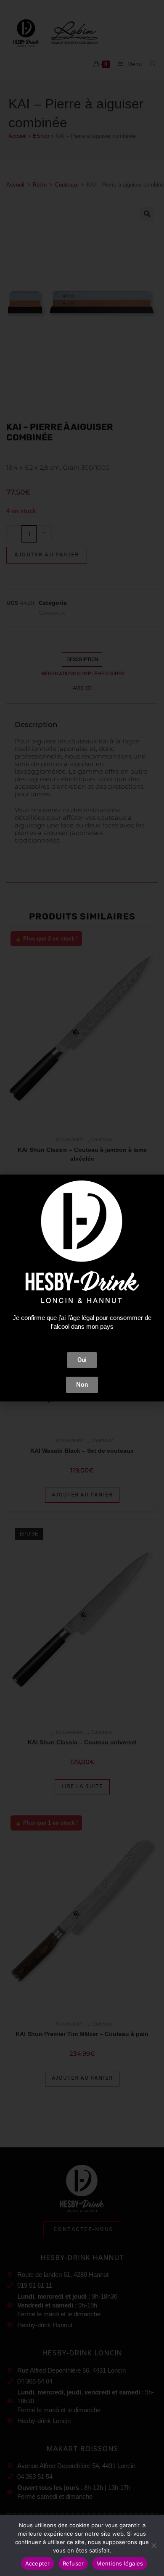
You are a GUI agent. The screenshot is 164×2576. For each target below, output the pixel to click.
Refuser (73, 2563)
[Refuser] (153, 2545)
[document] (82, 1288)
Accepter (38, 2563)
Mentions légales (120, 2563)
